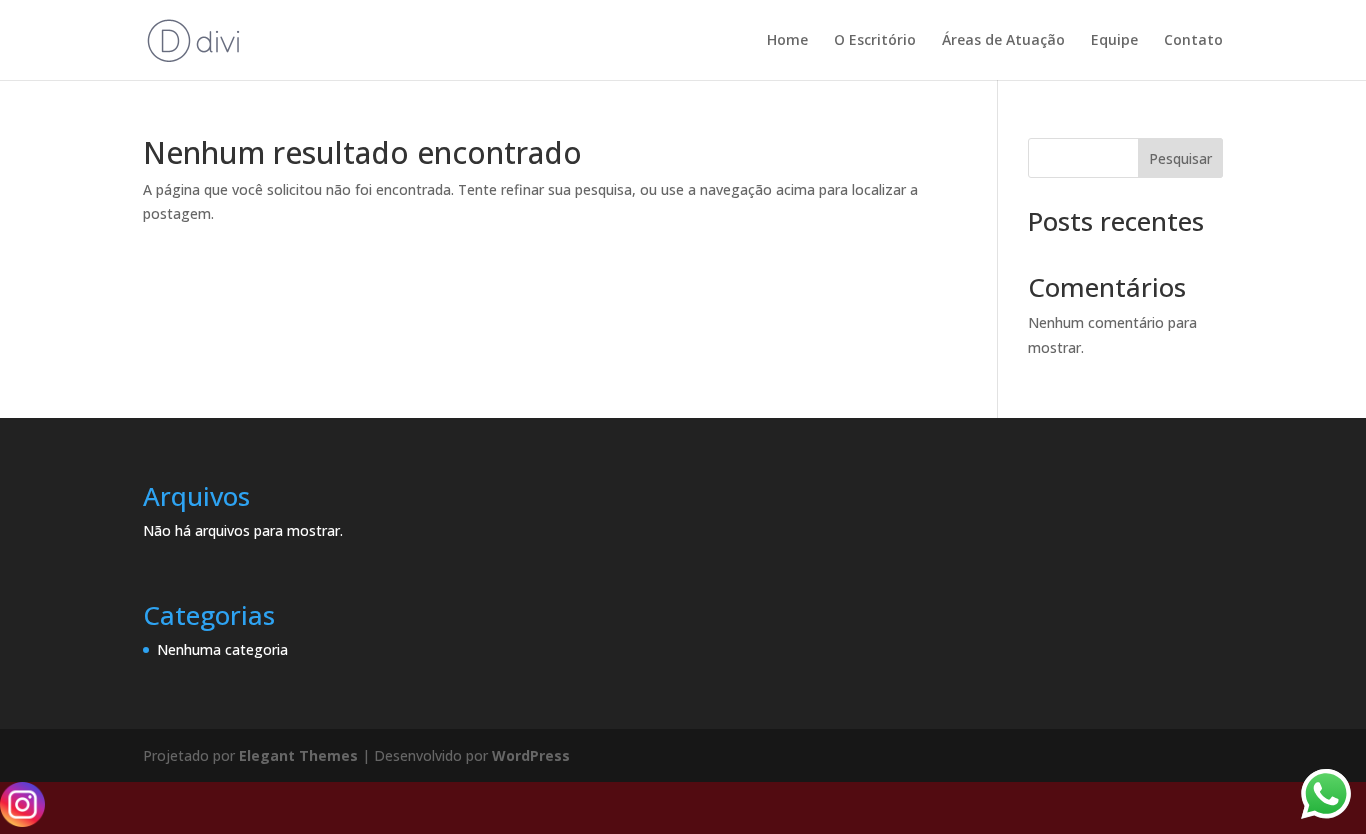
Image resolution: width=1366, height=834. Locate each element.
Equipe (1114, 41)
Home (787, 41)
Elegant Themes (298, 755)
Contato (1193, 41)
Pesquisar (1180, 158)
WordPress (531, 755)
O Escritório (875, 41)
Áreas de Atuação (1003, 41)
